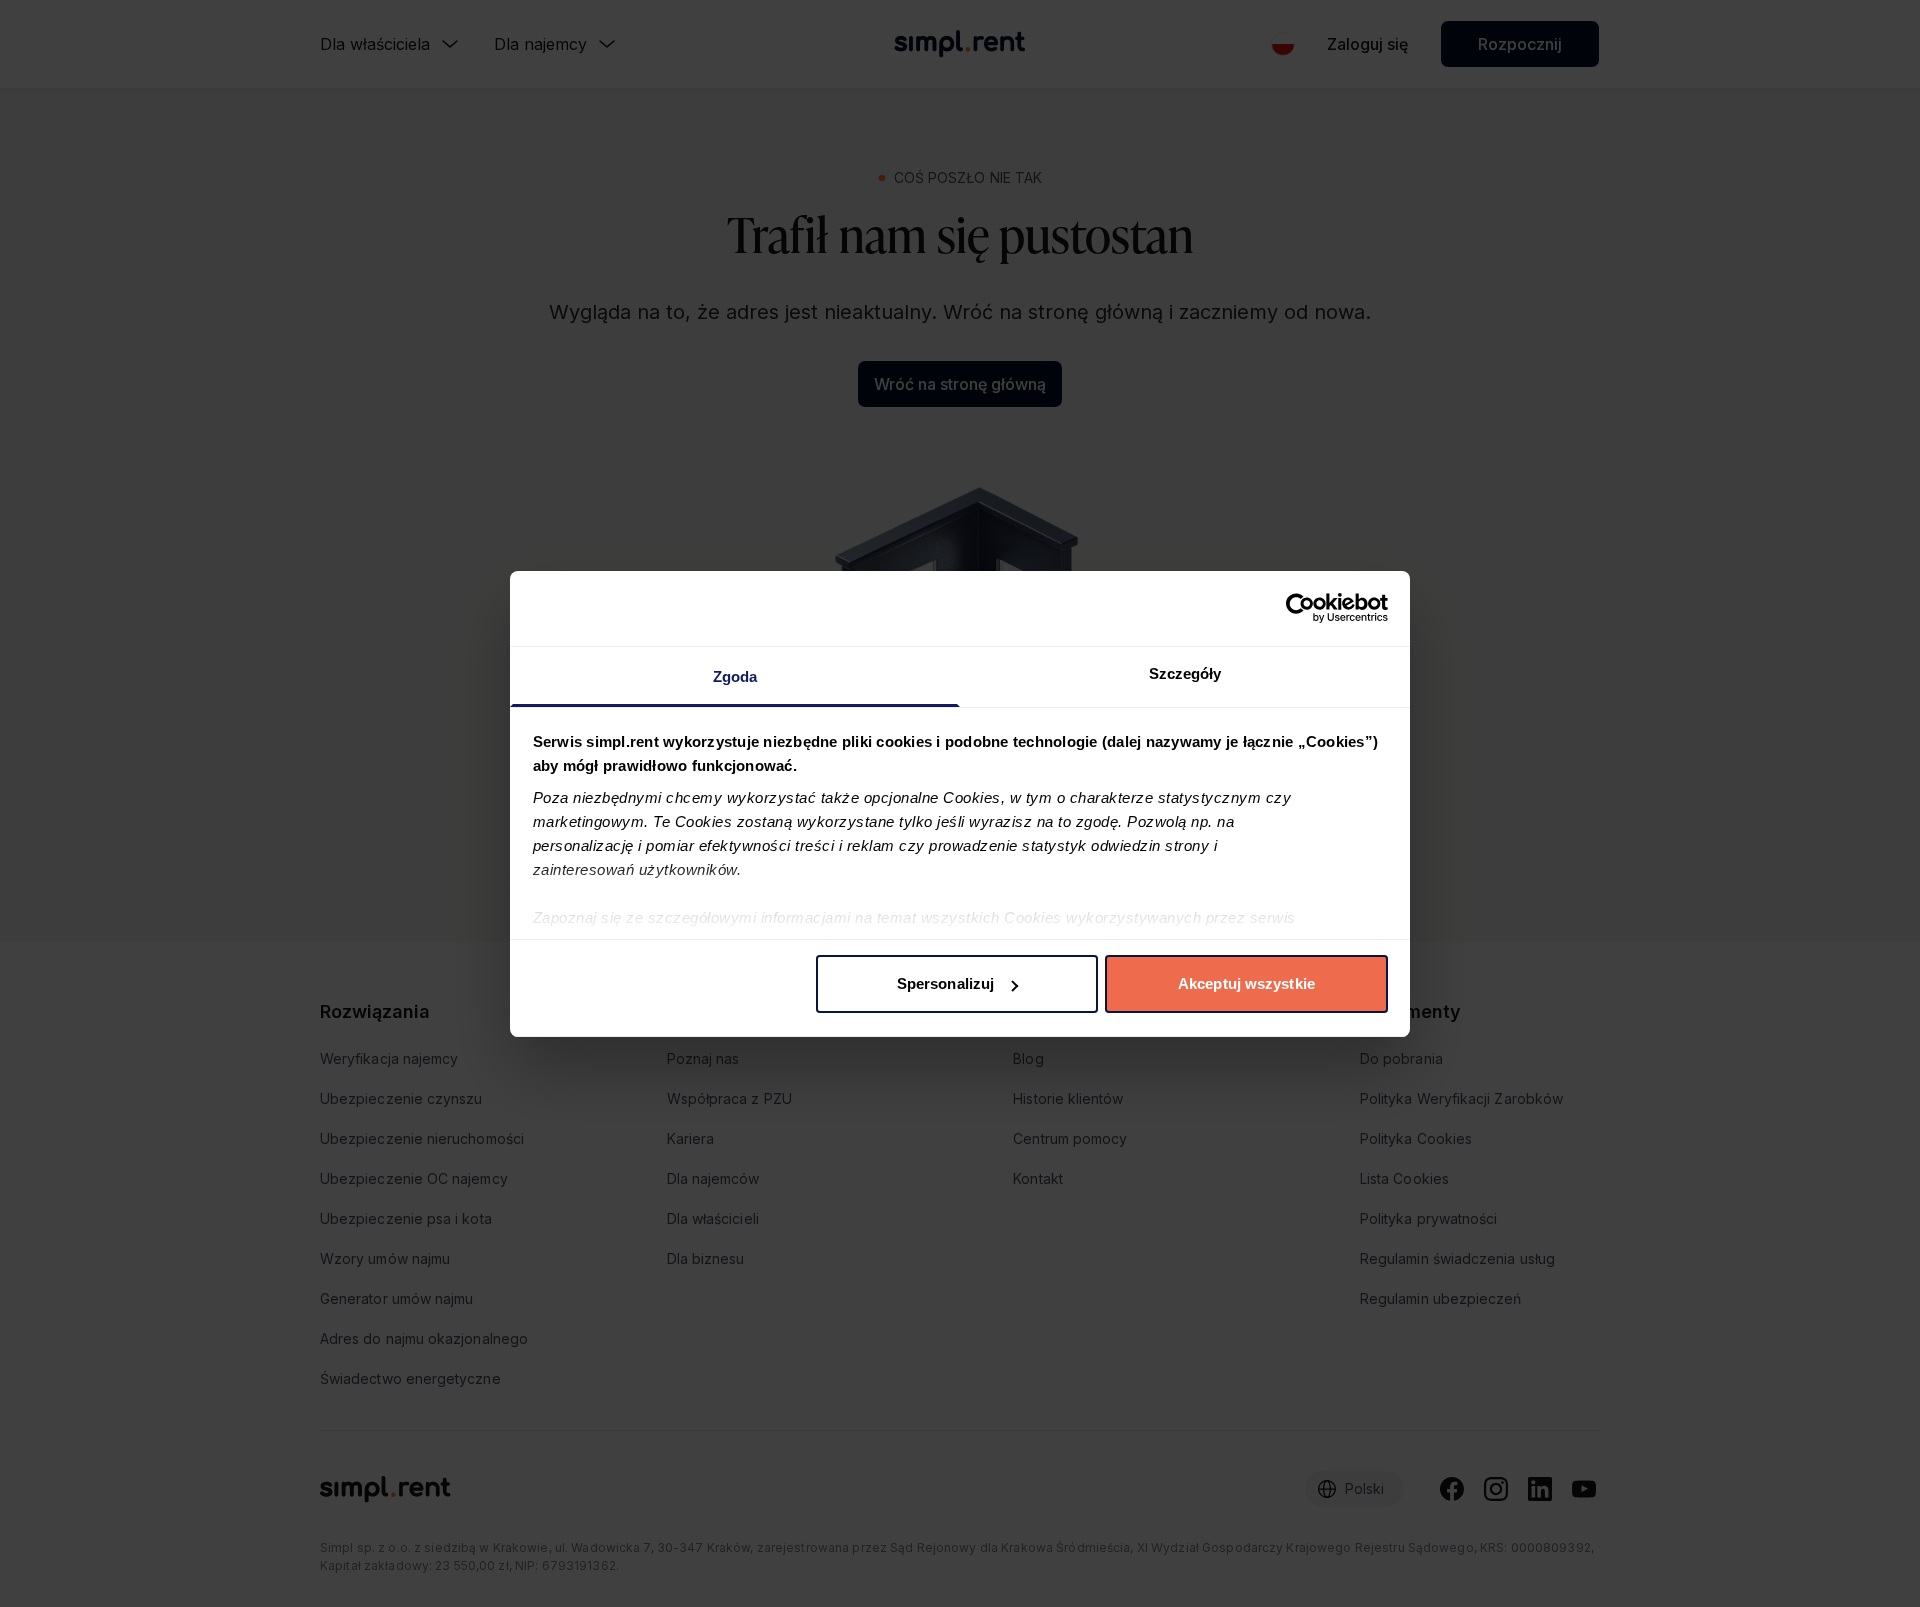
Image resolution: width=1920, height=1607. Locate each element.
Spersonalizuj (945, 983)
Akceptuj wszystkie (1246, 983)
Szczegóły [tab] (1185, 673)
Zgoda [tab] (735, 676)
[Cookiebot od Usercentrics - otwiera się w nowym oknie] (1300, 608)
